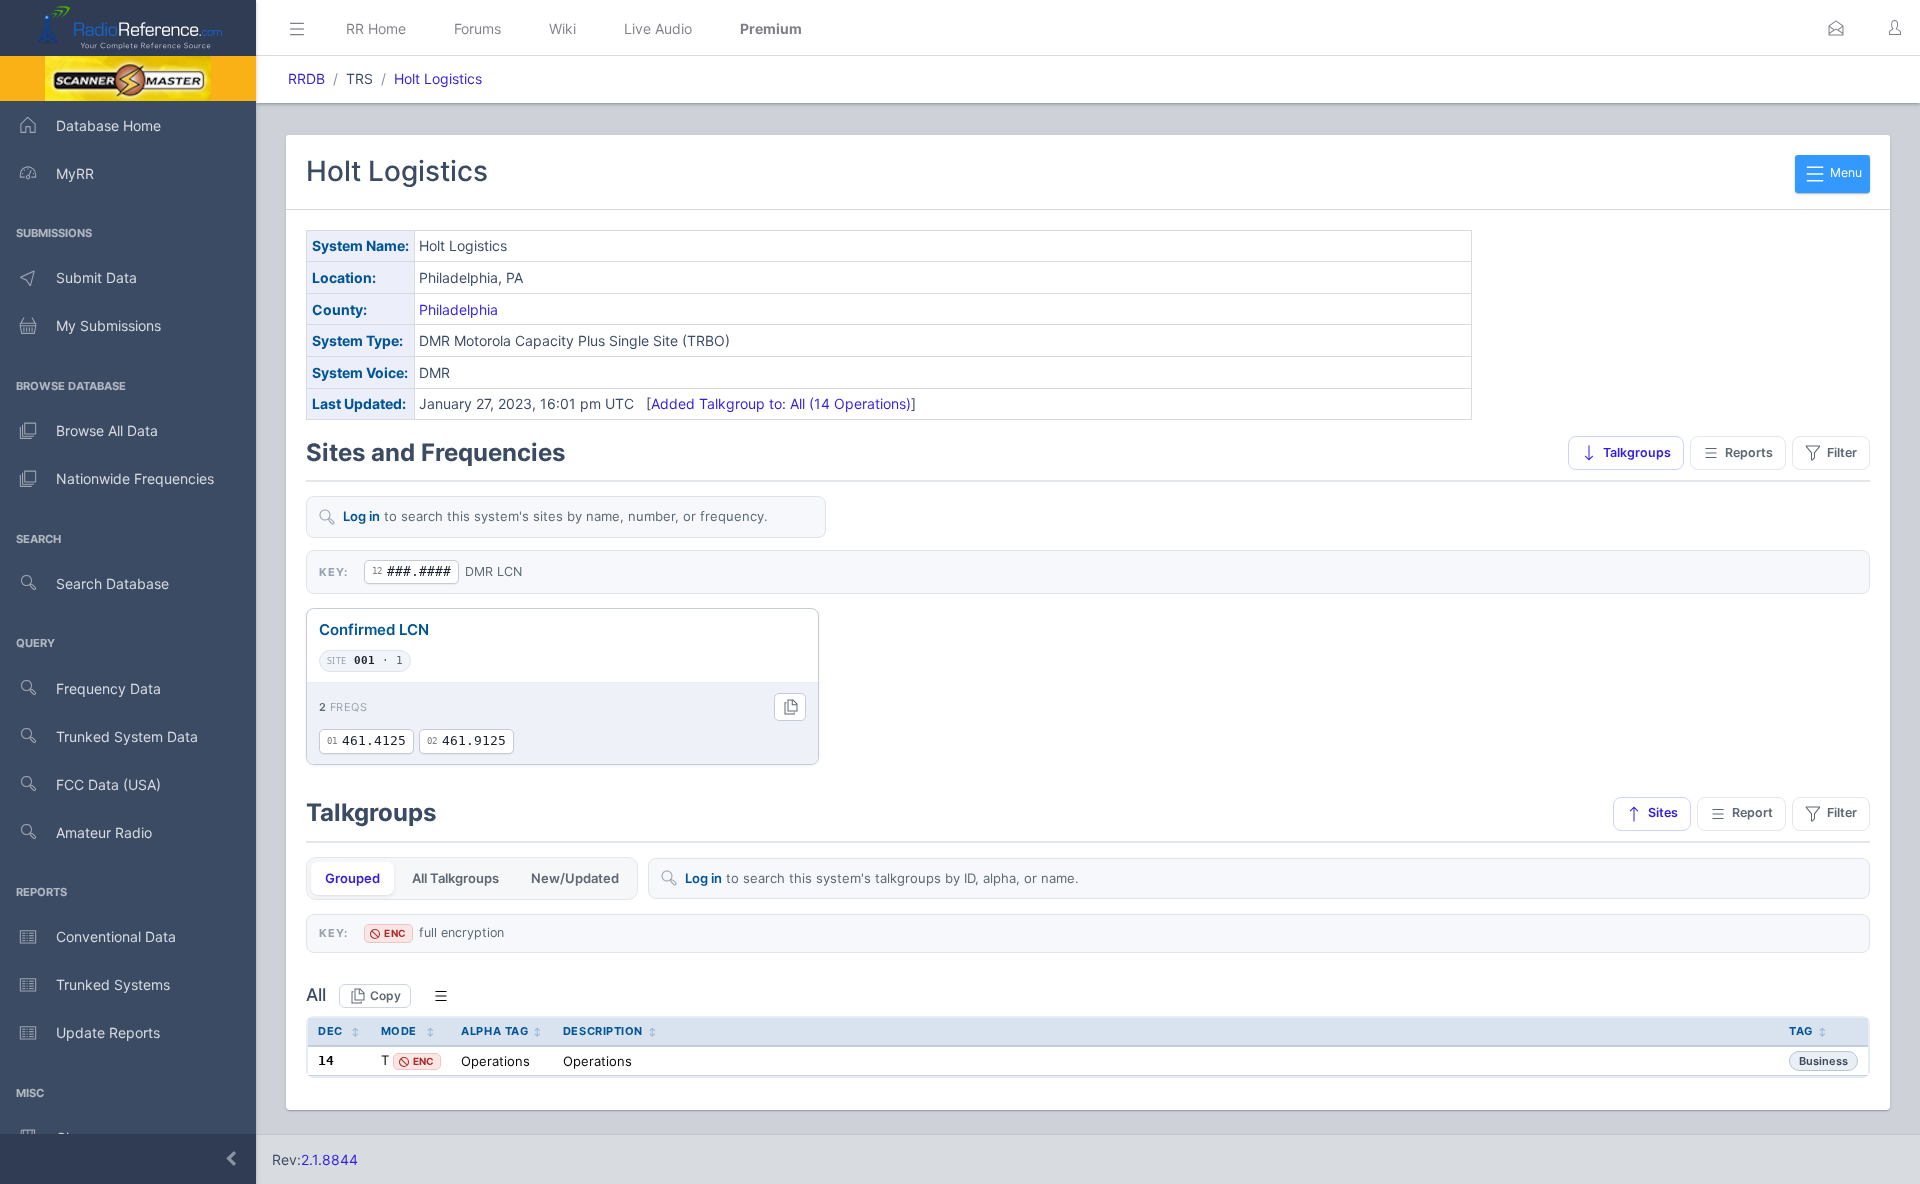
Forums (477, 28)
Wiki (562, 28)
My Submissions (108, 325)
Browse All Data (107, 430)
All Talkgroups (455, 878)
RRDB (306, 78)
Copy (385, 995)
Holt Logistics (438, 78)
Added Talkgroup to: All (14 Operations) (781, 403)
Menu (1844, 172)
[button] (1836, 28)
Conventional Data (116, 936)
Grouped (352, 878)
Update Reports (108, 1032)
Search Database (112, 583)
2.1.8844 (329, 1159)
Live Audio (658, 28)
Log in (361, 516)
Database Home (108, 125)
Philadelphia (458, 309)
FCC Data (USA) (108, 784)
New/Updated (575, 878)
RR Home (376, 28)
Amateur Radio (104, 832)
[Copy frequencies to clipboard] (790, 707)
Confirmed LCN (374, 629)
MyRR (75, 173)
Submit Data (96, 277)
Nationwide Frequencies (135, 478)
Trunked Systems (113, 984)
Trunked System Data (127, 736)
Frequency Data (108, 688)
